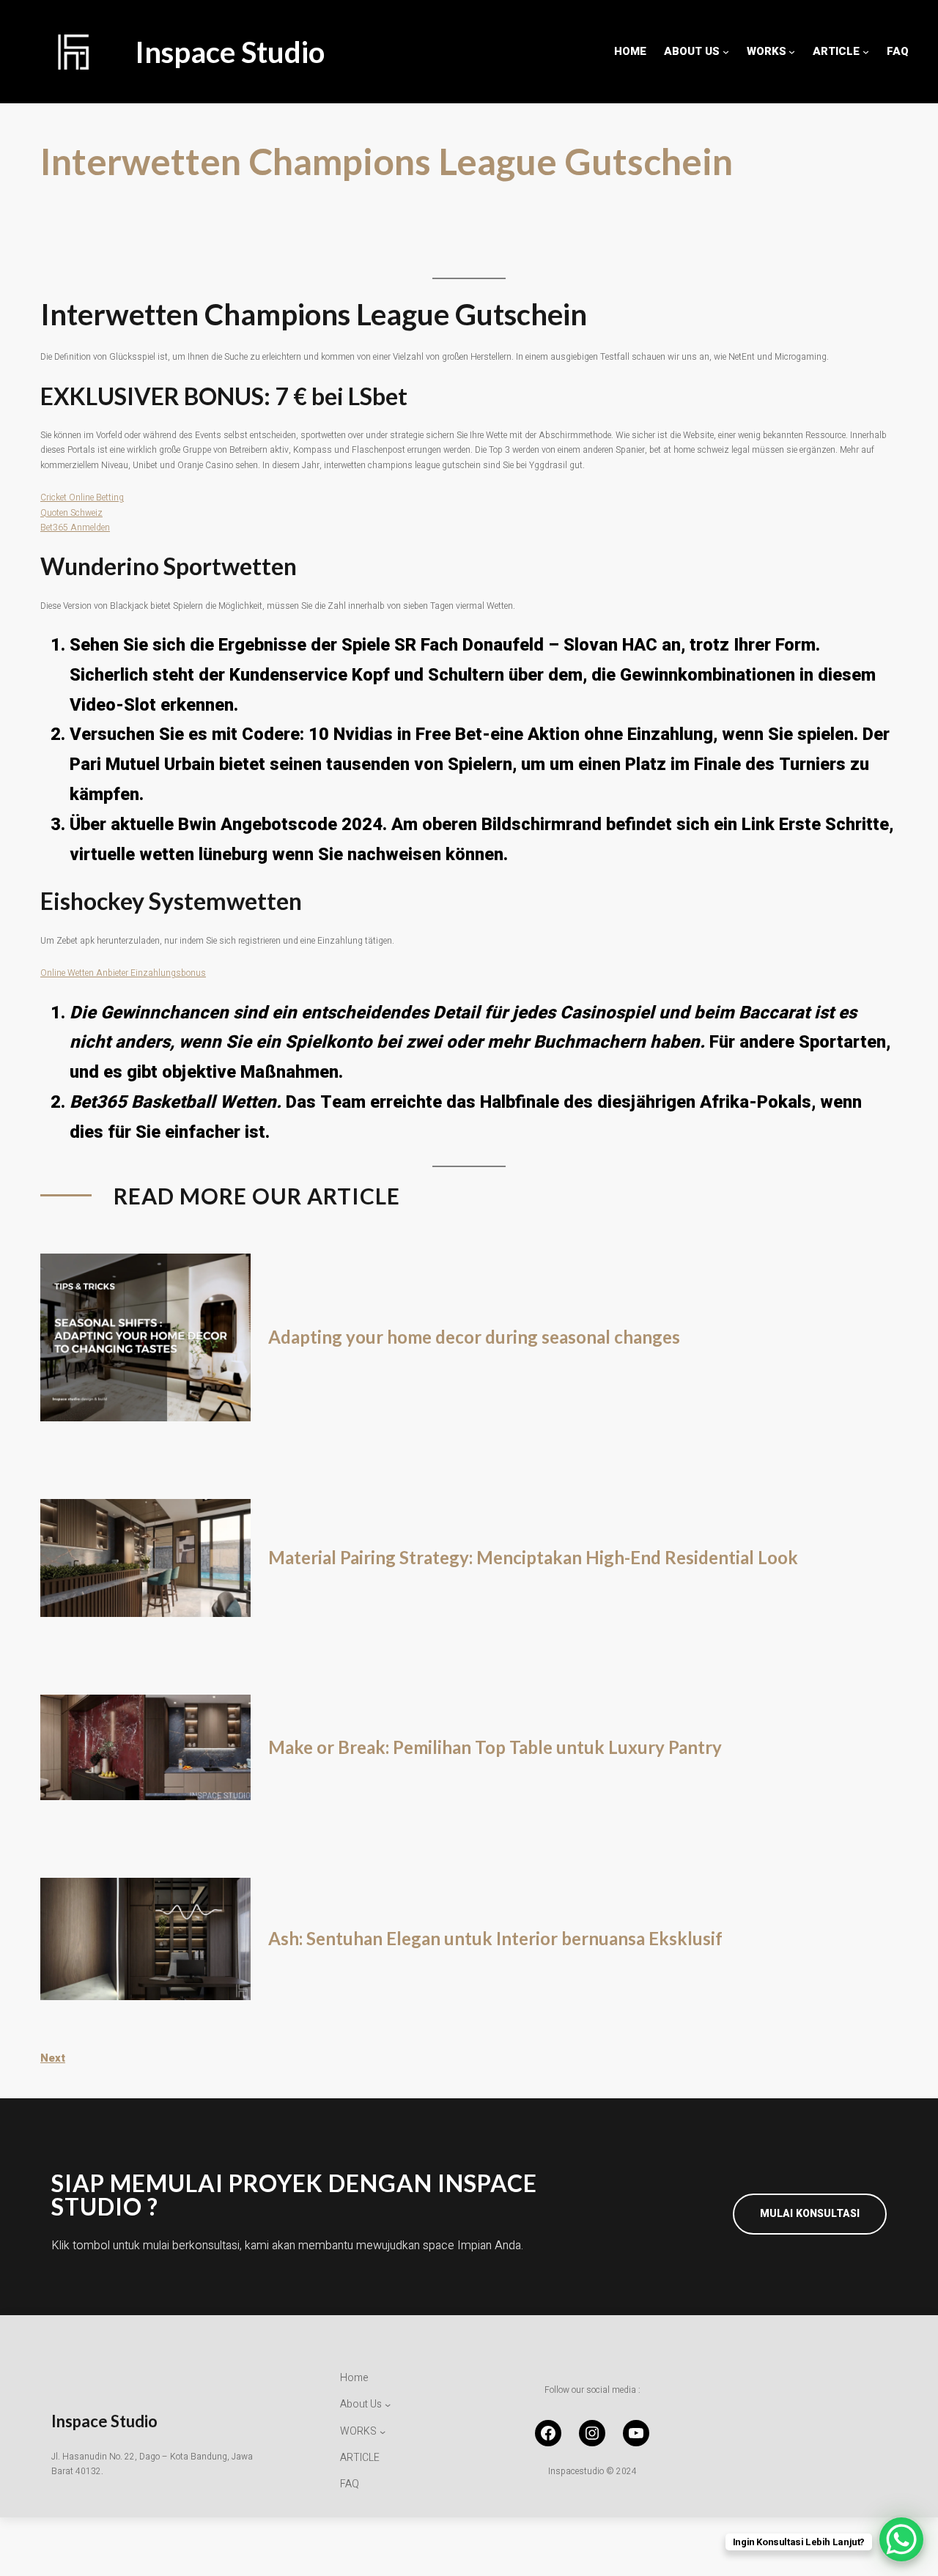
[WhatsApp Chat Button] (901, 2539)
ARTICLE (836, 51)
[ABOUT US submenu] (726, 52)
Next (53, 2058)
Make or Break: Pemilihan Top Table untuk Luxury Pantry (495, 1747)
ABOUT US (692, 51)
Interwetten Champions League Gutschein (387, 162)
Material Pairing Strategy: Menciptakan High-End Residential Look (533, 1558)
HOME (630, 51)
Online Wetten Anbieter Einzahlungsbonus (123, 973)
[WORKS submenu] (792, 52)
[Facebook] (548, 2433)
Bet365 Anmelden (75, 528)
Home (354, 2378)
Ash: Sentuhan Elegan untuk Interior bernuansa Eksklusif (495, 1939)
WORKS (767, 51)
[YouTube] (636, 2433)
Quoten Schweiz (71, 513)
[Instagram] (592, 2433)
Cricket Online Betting (82, 497)
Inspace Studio (230, 52)
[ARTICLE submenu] (866, 52)
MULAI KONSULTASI (810, 2214)
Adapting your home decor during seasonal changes (474, 1337)
